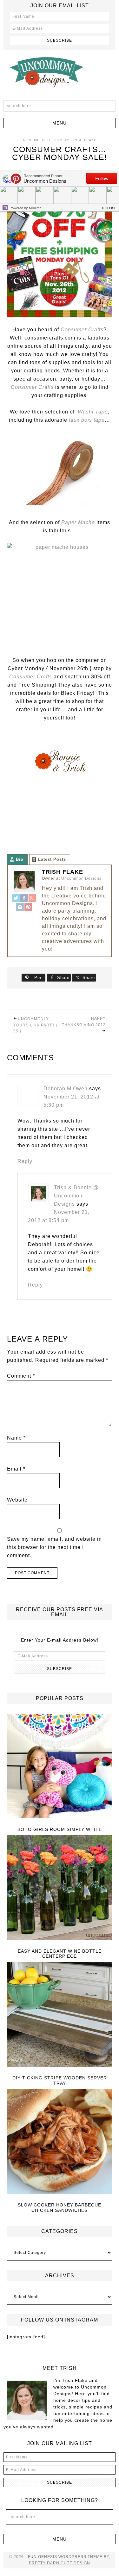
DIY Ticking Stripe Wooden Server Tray (60, 2080)
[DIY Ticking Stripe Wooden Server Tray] (60, 2015)
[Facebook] (24, 899)
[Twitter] (16, 899)
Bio (20, 859)
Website (17, 1500)
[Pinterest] (28, 908)
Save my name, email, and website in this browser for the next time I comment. (54, 1547)
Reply (25, 1161)
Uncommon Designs (60, 72)
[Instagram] (20, 908)
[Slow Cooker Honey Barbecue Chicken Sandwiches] (60, 2142)
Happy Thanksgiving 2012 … (84, 1025)
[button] (60, 123)
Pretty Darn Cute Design (60, 2563)
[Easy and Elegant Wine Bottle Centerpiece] (60, 1888)
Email (16, 1469)
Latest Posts (52, 859)
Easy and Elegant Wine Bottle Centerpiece (60, 1954)
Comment (21, 1376)
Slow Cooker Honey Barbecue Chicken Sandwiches (60, 2208)
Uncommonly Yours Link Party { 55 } (36, 1025)
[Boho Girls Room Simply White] (60, 1766)
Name (16, 1438)
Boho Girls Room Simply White (60, 1829)
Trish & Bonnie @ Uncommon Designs (76, 1196)
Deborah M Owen (66, 1089)
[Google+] (32, 899)
